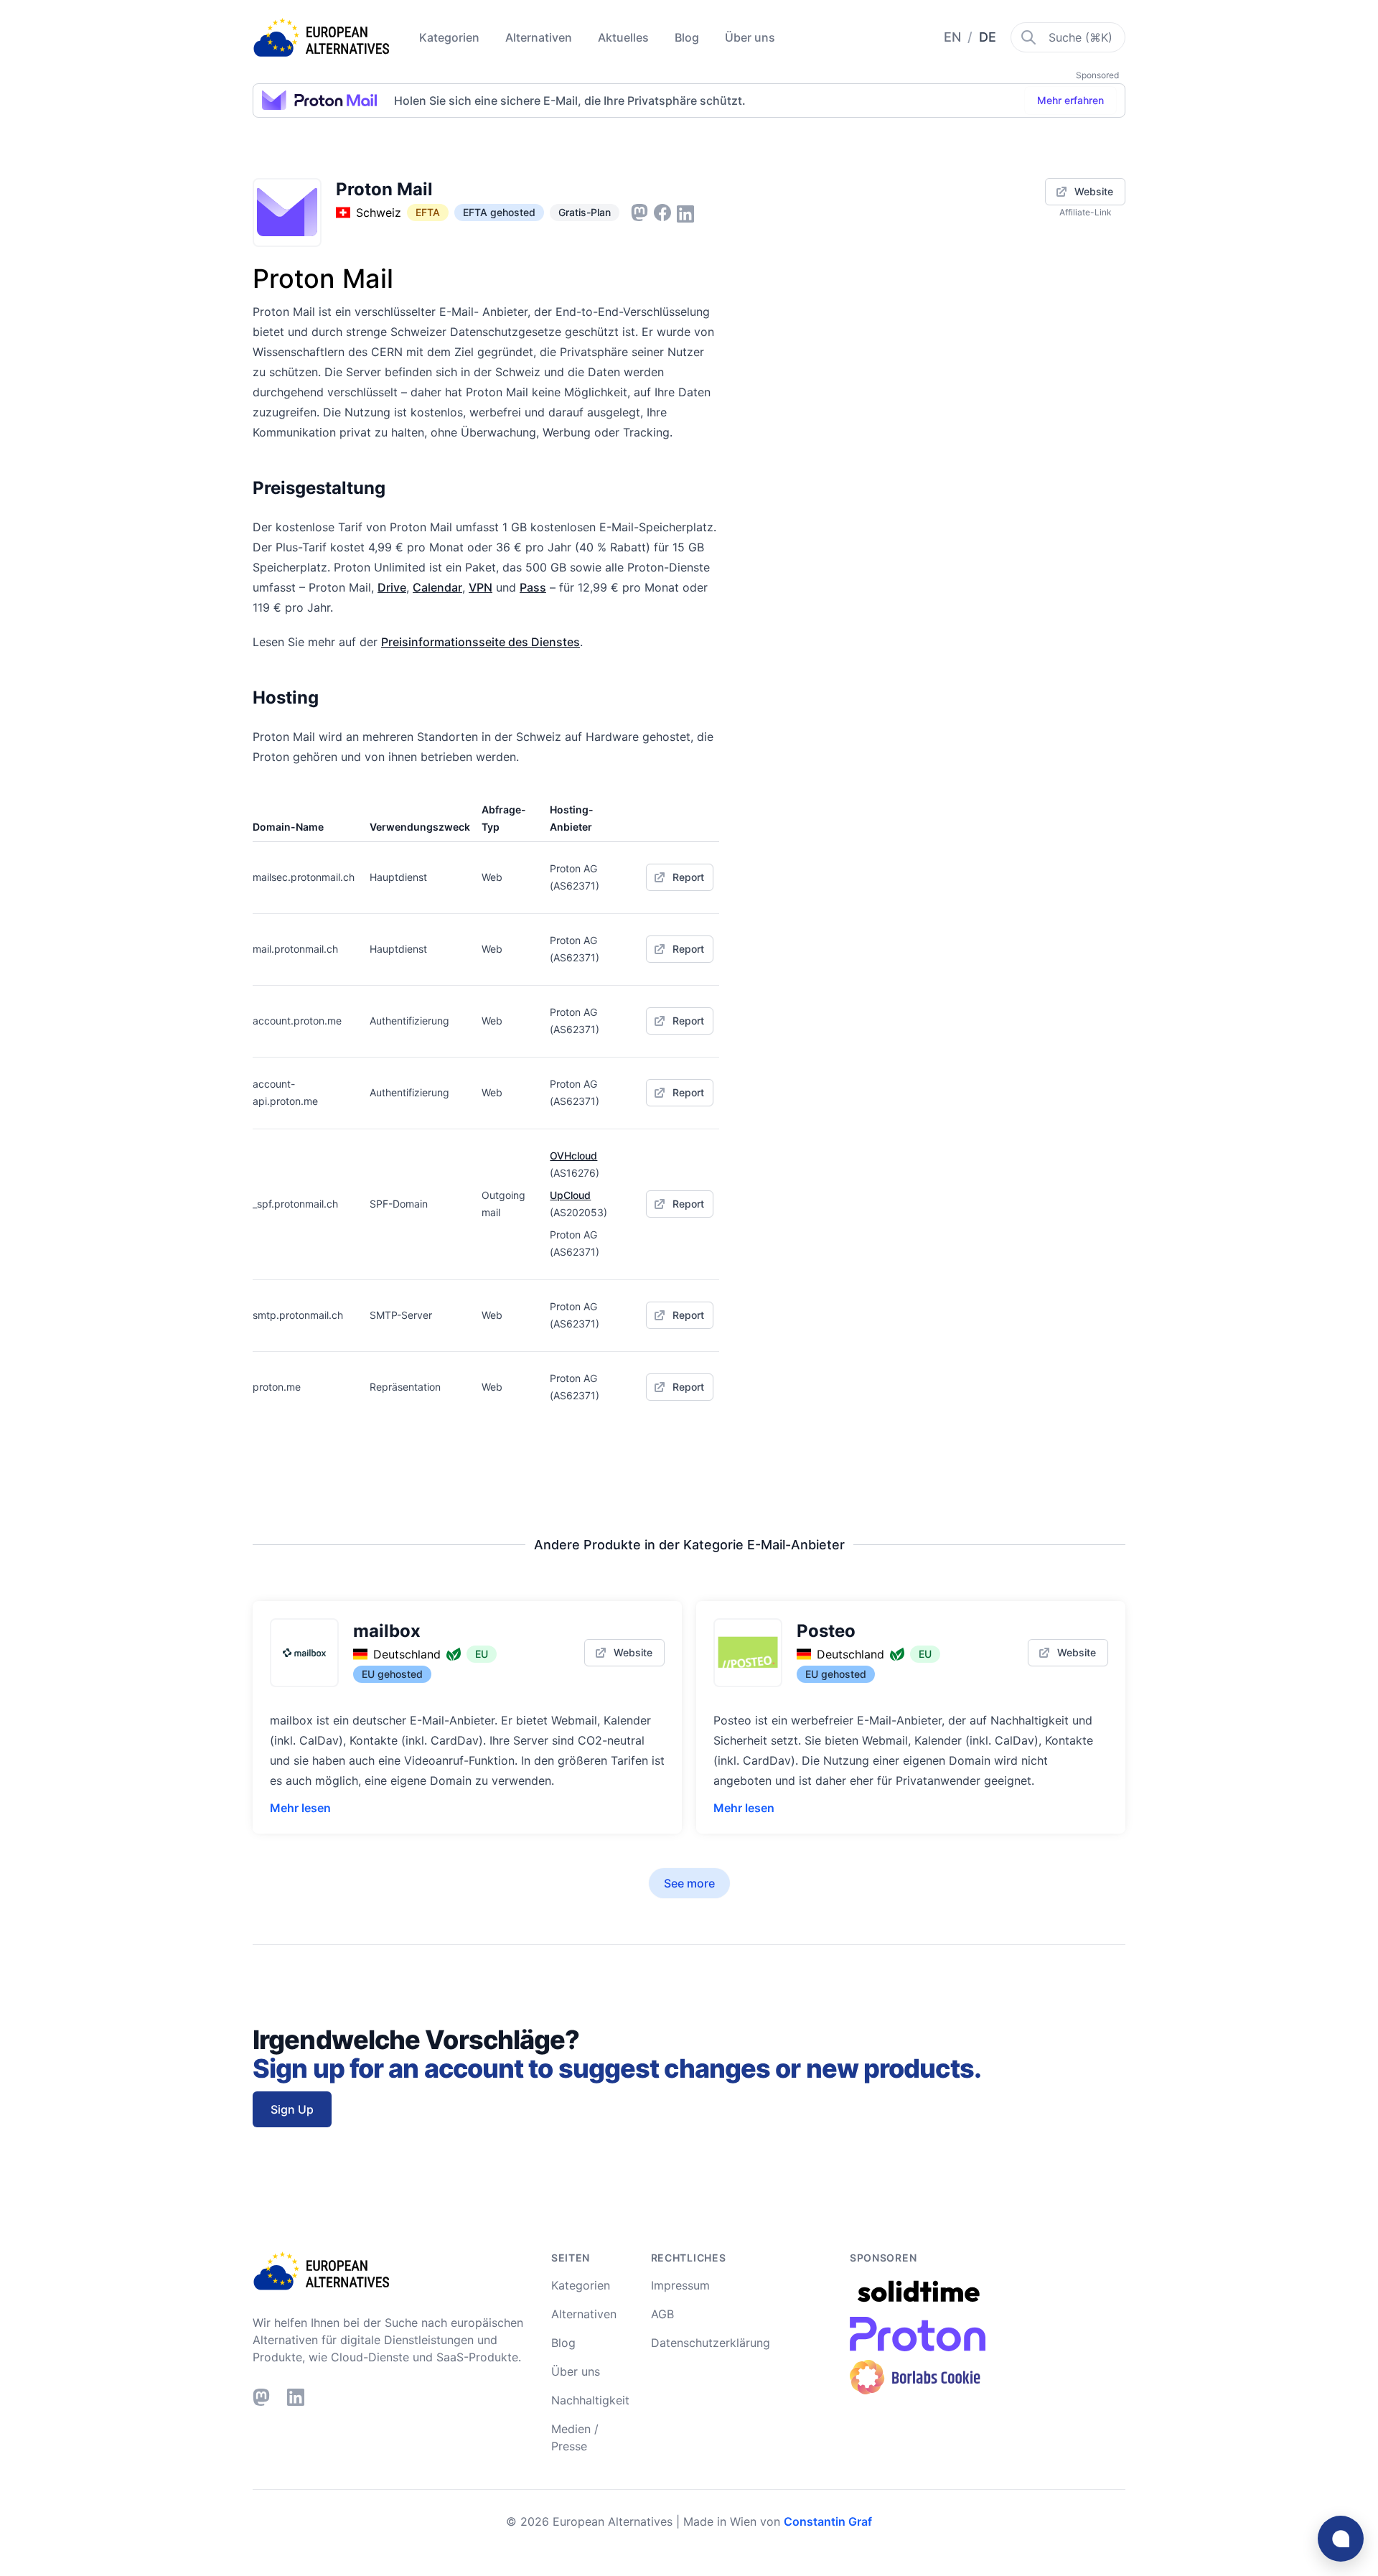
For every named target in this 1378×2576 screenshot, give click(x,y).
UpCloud (570, 1195)
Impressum (680, 2285)
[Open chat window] (1341, 2539)
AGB (662, 2314)
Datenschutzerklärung (711, 2343)
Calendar (437, 587)
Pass (533, 587)
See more (689, 1883)
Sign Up (292, 2109)
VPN (481, 587)
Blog (688, 37)
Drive (392, 587)
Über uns (750, 37)
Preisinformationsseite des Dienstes (481, 642)
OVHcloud (573, 1156)
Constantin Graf (828, 2521)
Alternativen (540, 37)
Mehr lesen (300, 1808)
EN (954, 37)
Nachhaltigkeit (590, 2400)
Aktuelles (625, 37)
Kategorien (451, 37)
